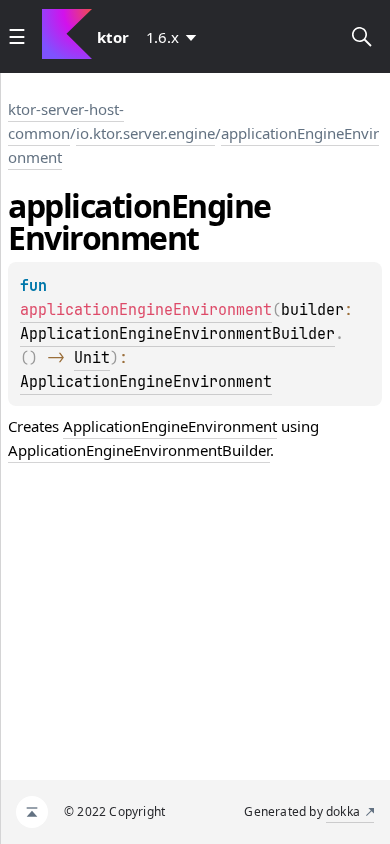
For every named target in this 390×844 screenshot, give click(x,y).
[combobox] (175, 37)
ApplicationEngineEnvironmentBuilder (177, 334)
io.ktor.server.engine (145, 133)
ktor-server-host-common (66, 121)
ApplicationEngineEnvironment (146, 382)
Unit (92, 358)
